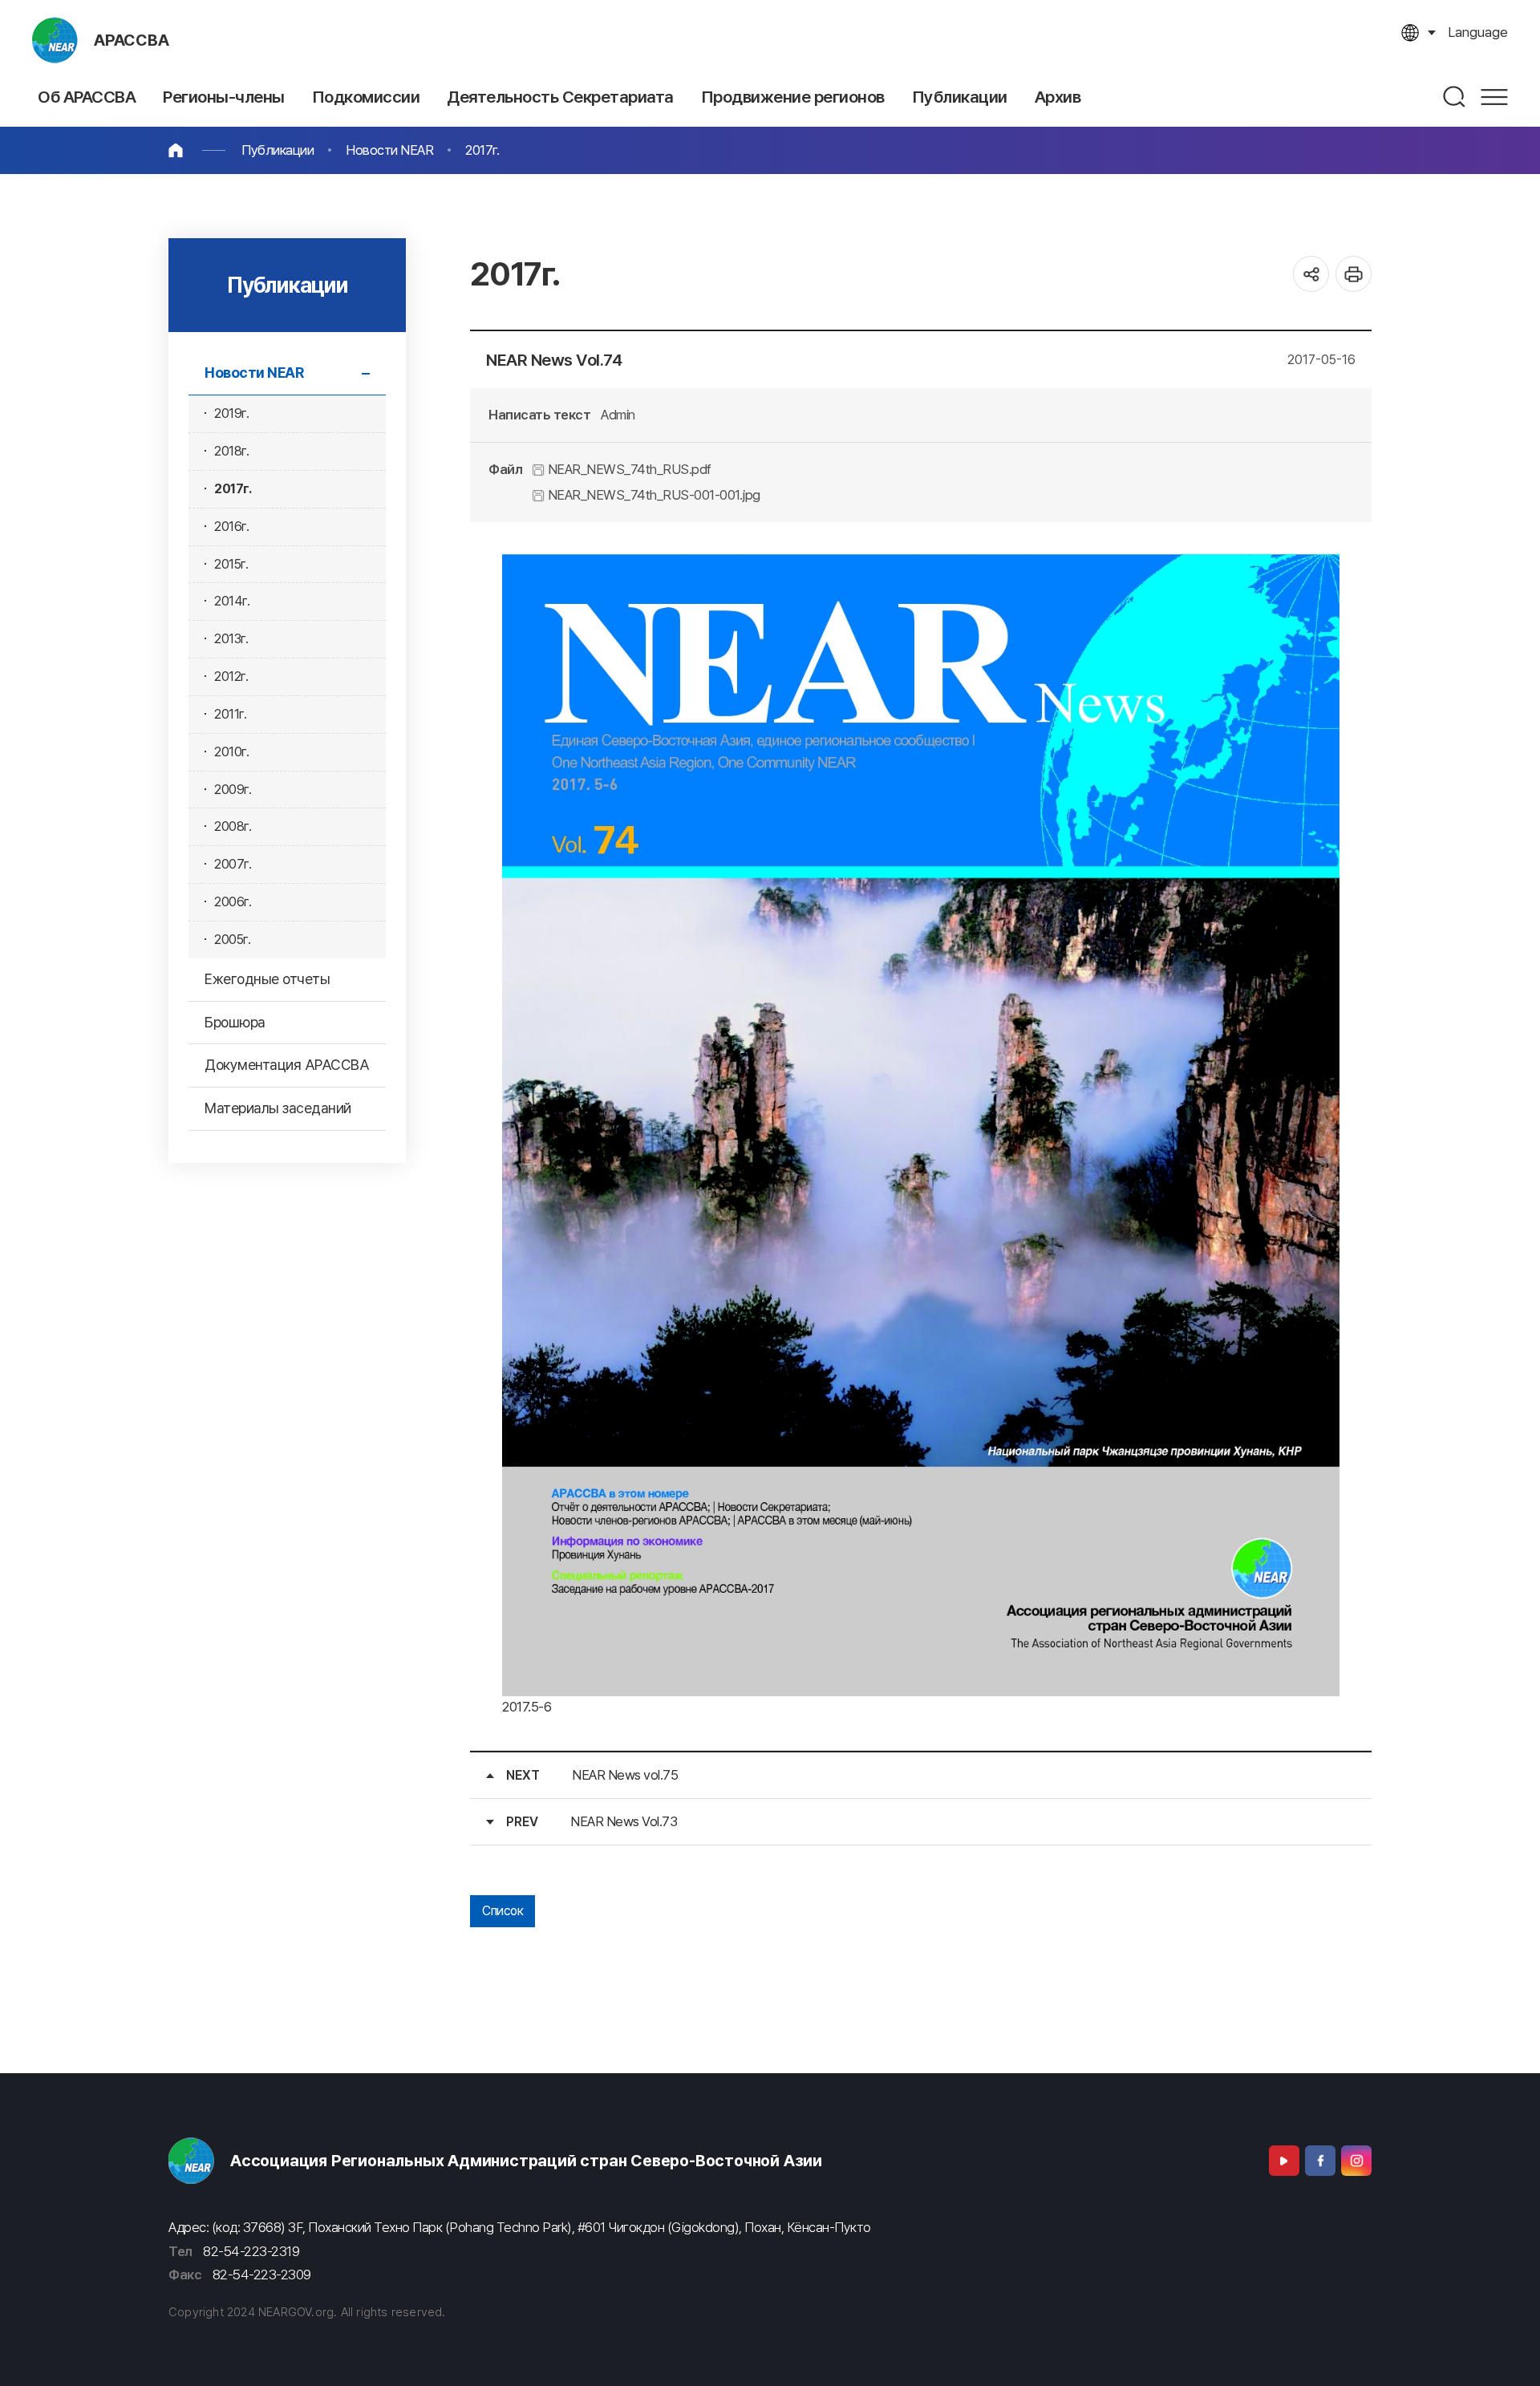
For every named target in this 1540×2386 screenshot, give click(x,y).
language (1478, 32)
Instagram (1356, 2161)
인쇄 (1354, 274)
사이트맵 (1494, 97)
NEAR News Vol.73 (624, 1821)
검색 (1455, 97)
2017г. (482, 150)
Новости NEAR (389, 150)
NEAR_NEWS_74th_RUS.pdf (628, 469)
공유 (1311, 274)
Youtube (1284, 2161)
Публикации (278, 150)
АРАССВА (132, 40)
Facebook (1320, 2161)
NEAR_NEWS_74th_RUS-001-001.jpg (652, 495)
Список (503, 1911)
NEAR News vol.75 (625, 1775)
